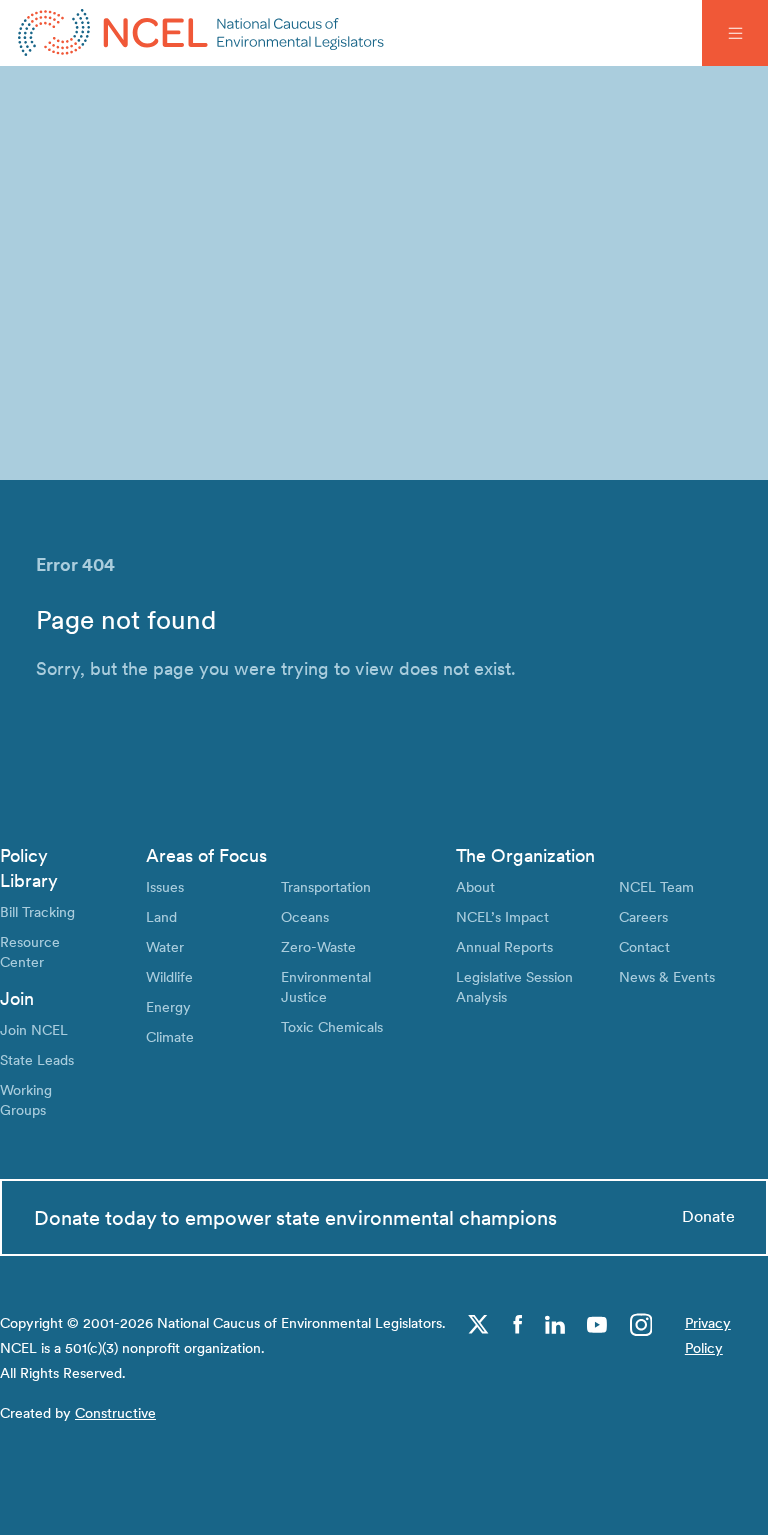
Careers (643, 916)
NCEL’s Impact (502, 916)
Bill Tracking (37, 911)
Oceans (305, 916)
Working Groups (26, 1099)
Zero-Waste (318, 946)
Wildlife (169, 976)
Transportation (326, 886)
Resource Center (30, 951)
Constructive (115, 1412)
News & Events (667, 976)
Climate (170, 1036)
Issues (165, 886)
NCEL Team (656, 886)
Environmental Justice (326, 986)
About (475, 886)
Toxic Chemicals (332, 1026)
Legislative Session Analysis (514, 986)
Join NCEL (34, 1029)
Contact (644, 946)
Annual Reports (504, 946)
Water (165, 946)
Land (161, 916)
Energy (168, 1006)
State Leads (37, 1059)
